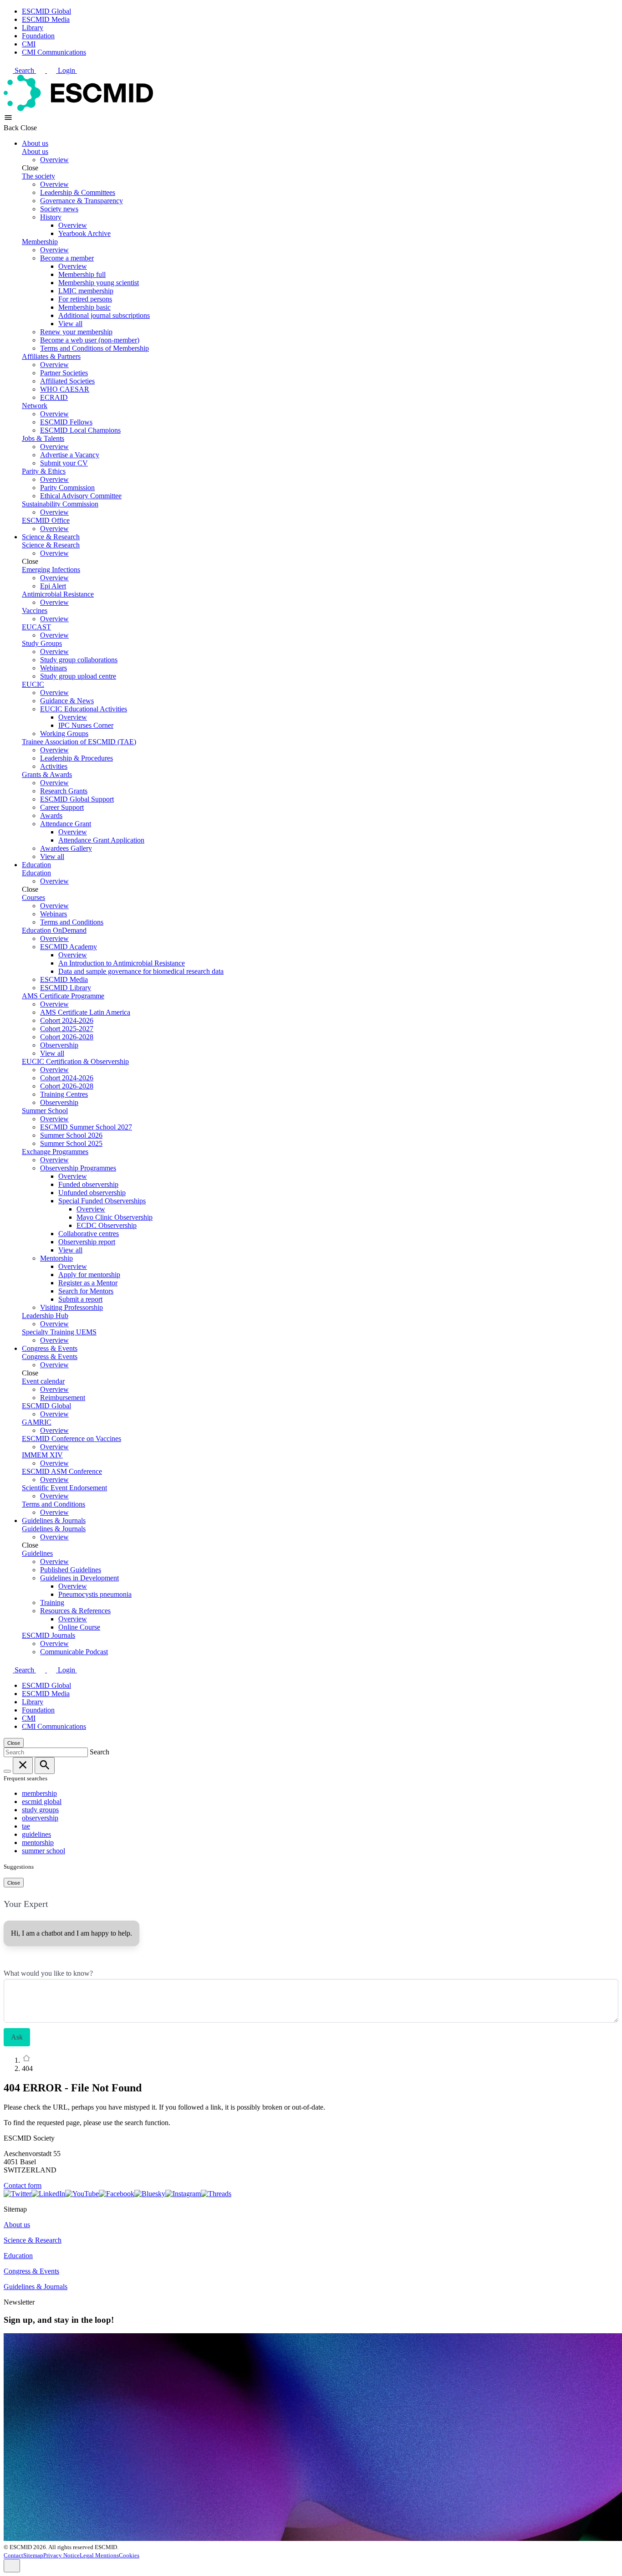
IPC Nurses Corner (86, 725)
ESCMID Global (46, 11)
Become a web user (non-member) (90, 340)
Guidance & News (67, 701)
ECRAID (54, 397)
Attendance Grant (66, 824)
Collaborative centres (89, 1234)
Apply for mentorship (89, 1275)
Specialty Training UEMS (59, 1332)
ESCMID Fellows (66, 422)
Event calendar (43, 1381)
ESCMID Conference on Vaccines (71, 1439)
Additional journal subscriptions (104, 315)
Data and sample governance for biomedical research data (141, 971)
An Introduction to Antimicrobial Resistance (122, 963)
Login (67, 70)
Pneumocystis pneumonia (95, 1594)
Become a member (67, 258)
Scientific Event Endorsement (64, 1488)
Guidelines (37, 1553)
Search (25, 70)
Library (33, 28)
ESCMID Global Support (77, 799)
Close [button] (29, 128)
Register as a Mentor (88, 1283)
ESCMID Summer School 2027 (86, 1127)
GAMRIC (37, 1422)
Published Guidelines (71, 1570)
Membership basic (84, 307)
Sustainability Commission (60, 504)
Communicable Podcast (74, 1652)
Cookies (129, 2555)
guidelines (36, 1834)
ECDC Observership (107, 1225)
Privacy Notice (61, 2555)
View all (70, 324)
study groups (40, 1810)
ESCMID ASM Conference (62, 1471)
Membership (40, 242)
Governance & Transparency (82, 201)
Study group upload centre (78, 676)
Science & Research (51, 537)
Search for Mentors (86, 1291)
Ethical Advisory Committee (81, 496)
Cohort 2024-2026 (67, 1020)
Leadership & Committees (78, 192)
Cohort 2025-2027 (67, 1029)
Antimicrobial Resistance (58, 594)
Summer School (45, 1111)
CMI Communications (54, 52)
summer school (43, 1851)
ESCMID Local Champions (80, 430)
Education (36, 865)
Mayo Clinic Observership (115, 1217)
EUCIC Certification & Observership (75, 1061)
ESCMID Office (46, 520)
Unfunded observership (92, 1193)
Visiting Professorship (71, 1307)
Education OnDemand (54, 930)
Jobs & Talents (43, 438)
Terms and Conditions (72, 922)
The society (38, 176)
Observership (59, 1045)
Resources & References (75, 1611)
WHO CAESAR (65, 389)
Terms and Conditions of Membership (94, 348)
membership (39, 1793)
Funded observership (88, 1184)
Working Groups (64, 733)
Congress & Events (50, 1348)
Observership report (87, 1242)
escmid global (42, 1802)
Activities (54, 766)
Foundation (38, 36)
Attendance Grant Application (101, 840)
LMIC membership (86, 291)
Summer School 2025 (71, 1143)
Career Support (62, 807)
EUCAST (36, 627)
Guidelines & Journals (54, 1521)
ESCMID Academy (69, 947)
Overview (54, 160)
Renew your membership (76, 332)
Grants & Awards (47, 774)
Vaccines (35, 611)
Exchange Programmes (55, 1152)
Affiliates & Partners (51, 356)
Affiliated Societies (67, 381)
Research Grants (64, 791)
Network (35, 406)
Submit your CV (64, 463)
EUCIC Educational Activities (84, 709)
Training (52, 1602)
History (51, 217)
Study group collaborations (79, 660)
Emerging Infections (51, 570)
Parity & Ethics (44, 471)
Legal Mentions (99, 2555)
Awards (51, 815)
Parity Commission (67, 488)
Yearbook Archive (84, 233)
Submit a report (80, 1299)
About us (35, 143)
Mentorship (56, 1258)
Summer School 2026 (71, 1135)
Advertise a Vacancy (70, 455)
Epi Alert (53, 586)
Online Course (79, 1627)
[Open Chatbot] (12, 2566)
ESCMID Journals (48, 1635)
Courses (33, 897)
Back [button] (12, 128)
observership (40, 1818)
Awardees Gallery (66, 848)
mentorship (38, 1843)
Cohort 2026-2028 (67, 1037)
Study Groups (42, 643)
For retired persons (85, 299)
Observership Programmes (78, 1168)
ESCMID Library (66, 988)
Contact (13, 2555)
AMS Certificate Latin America (85, 1012)
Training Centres (64, 1094)
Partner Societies (64, 373)
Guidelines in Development (79, 1578)
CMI (29, 44)
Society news (59, 209)
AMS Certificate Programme (63, 996)
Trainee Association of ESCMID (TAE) (79, 742)
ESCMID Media (46, 19)
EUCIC (33, 684)
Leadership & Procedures (76, 758)
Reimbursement (63, 1398)
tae (26, 1826)
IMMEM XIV (42, 1455)
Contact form (23, 2185)
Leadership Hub (45, 1316)
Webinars (54, 668)
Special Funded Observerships (102, 1201)
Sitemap (33, 2555)
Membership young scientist (99, 283)
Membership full (82, 274)
